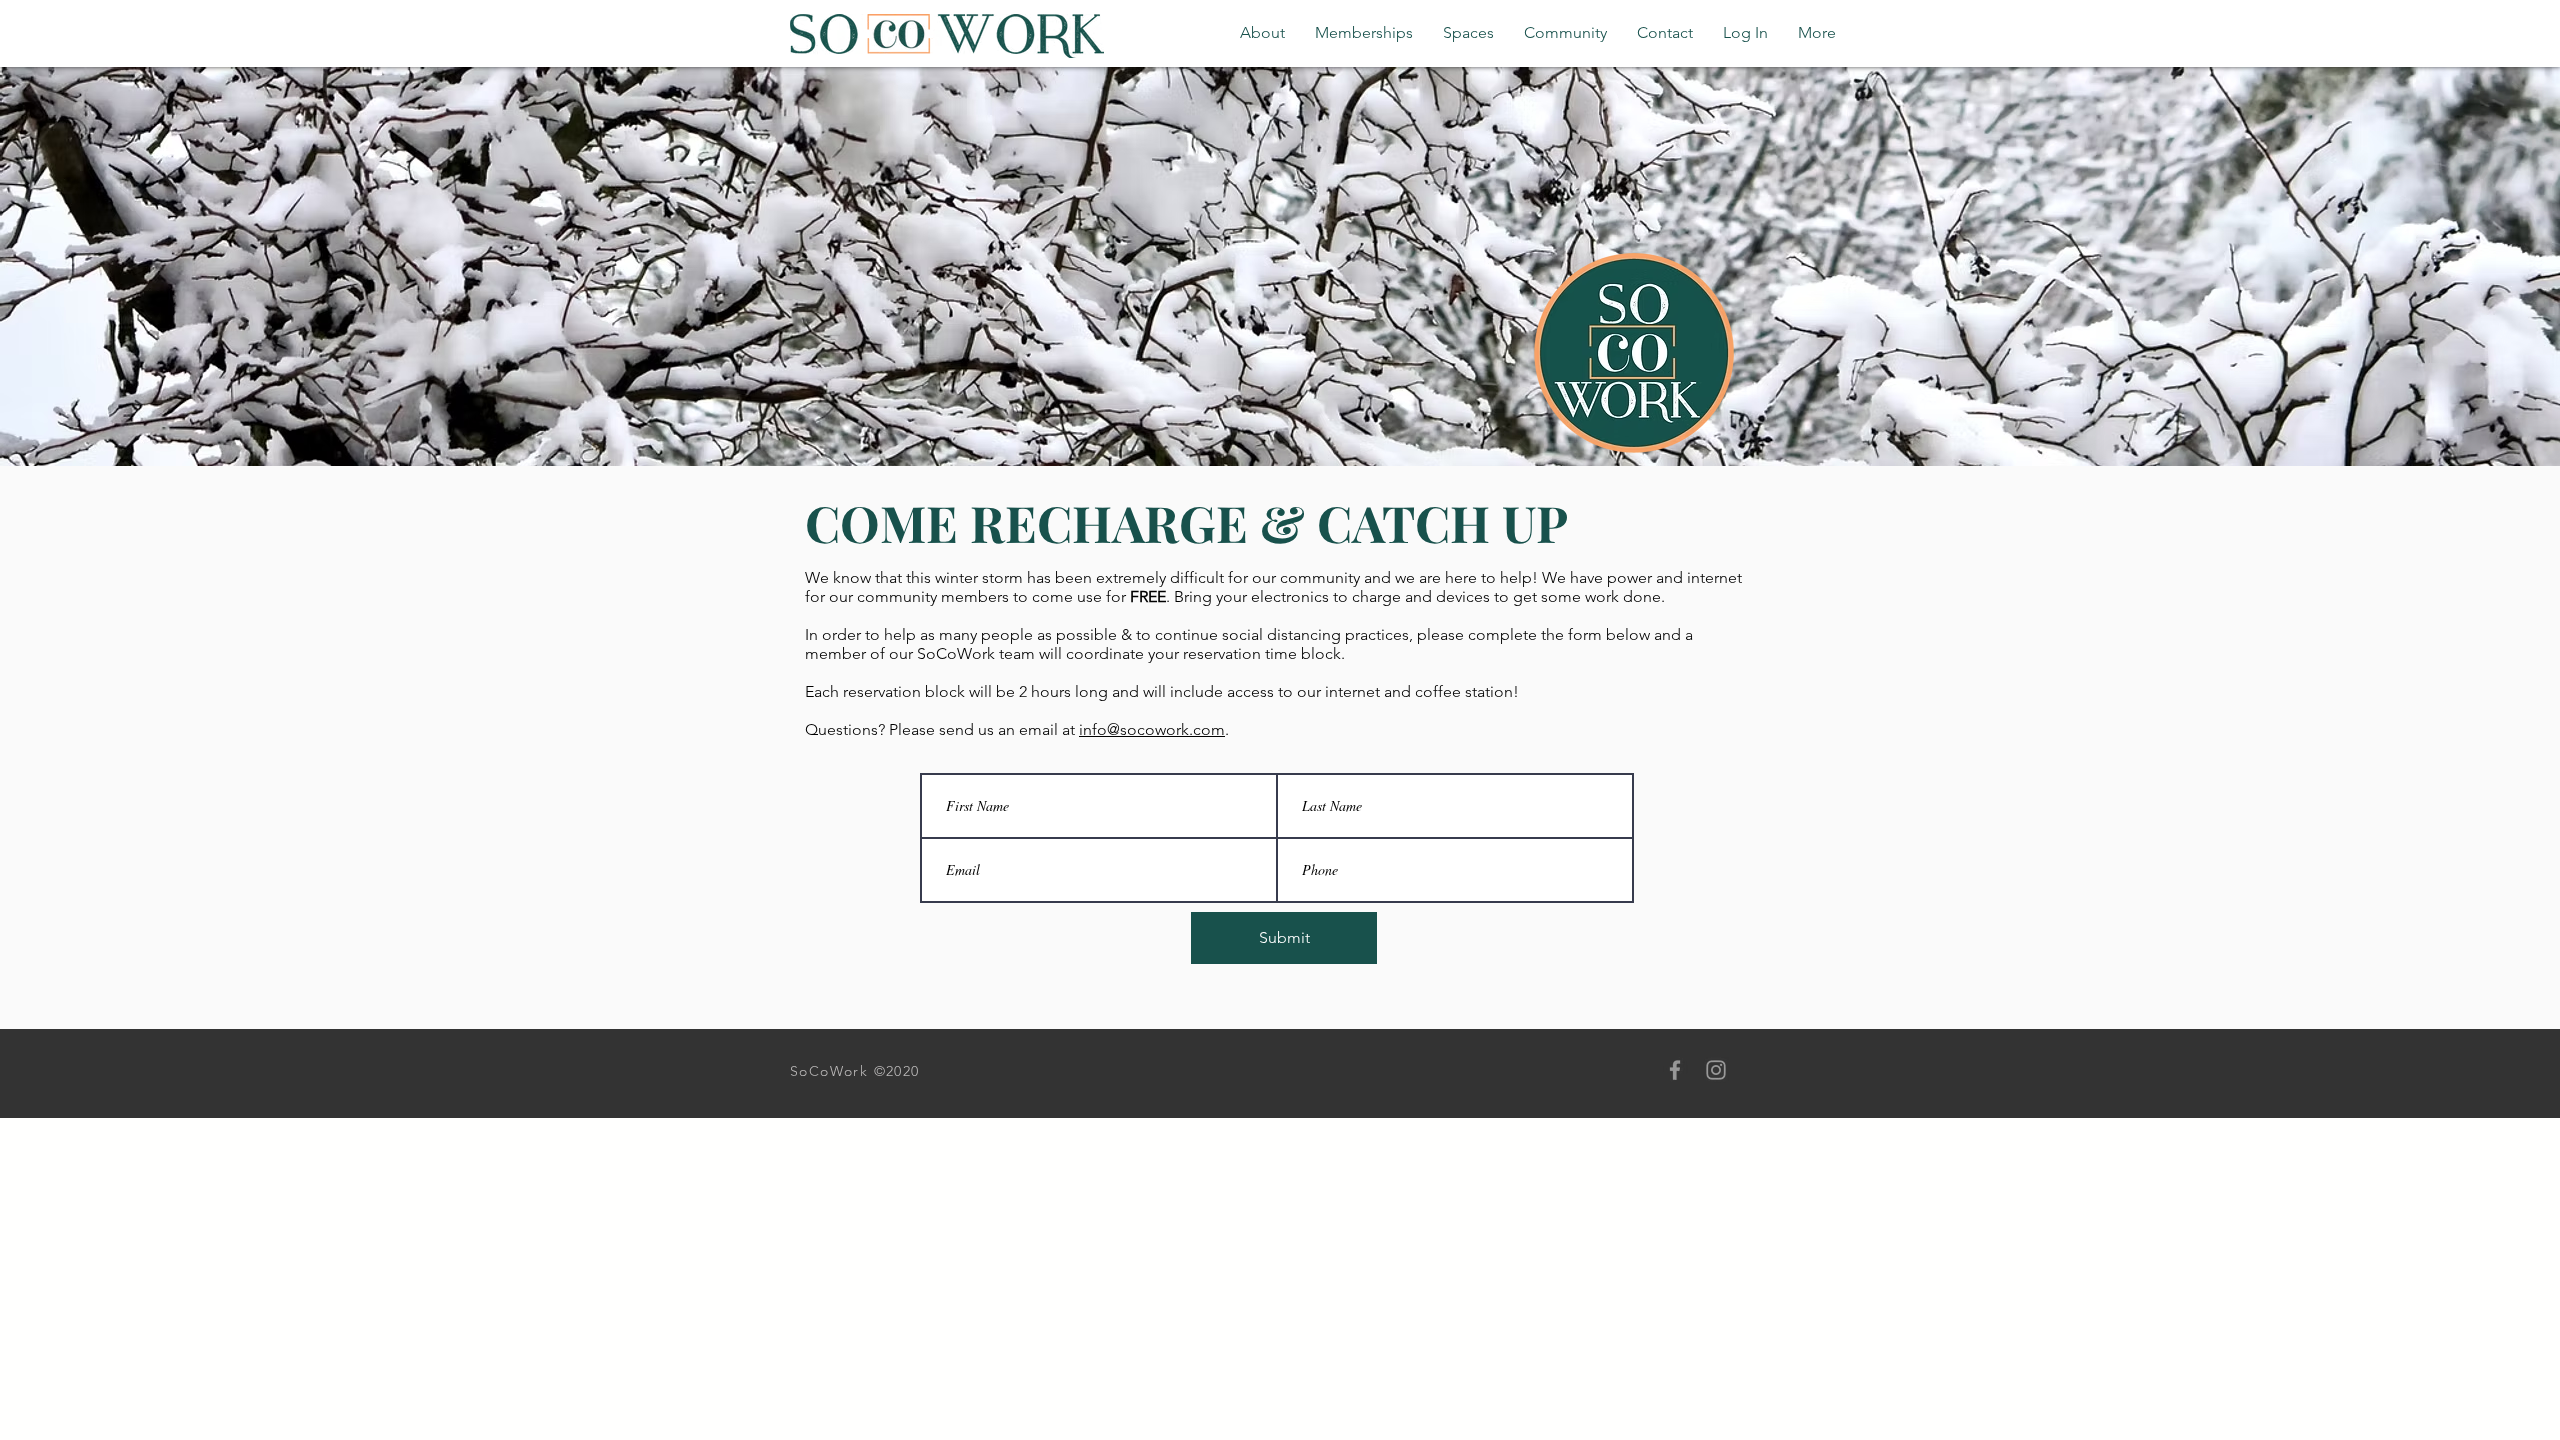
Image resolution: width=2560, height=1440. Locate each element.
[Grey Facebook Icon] (1675, 1070)
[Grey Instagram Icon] (1716, 1070)
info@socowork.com (1152, 729)
